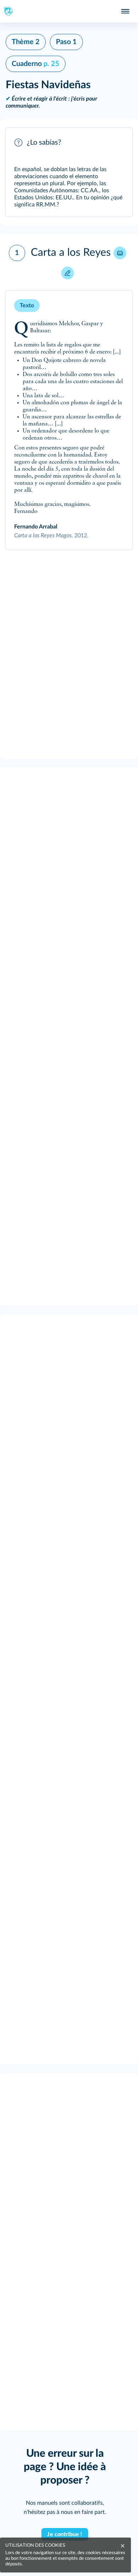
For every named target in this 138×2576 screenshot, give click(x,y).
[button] (69, 172)
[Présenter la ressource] (116, 143)
